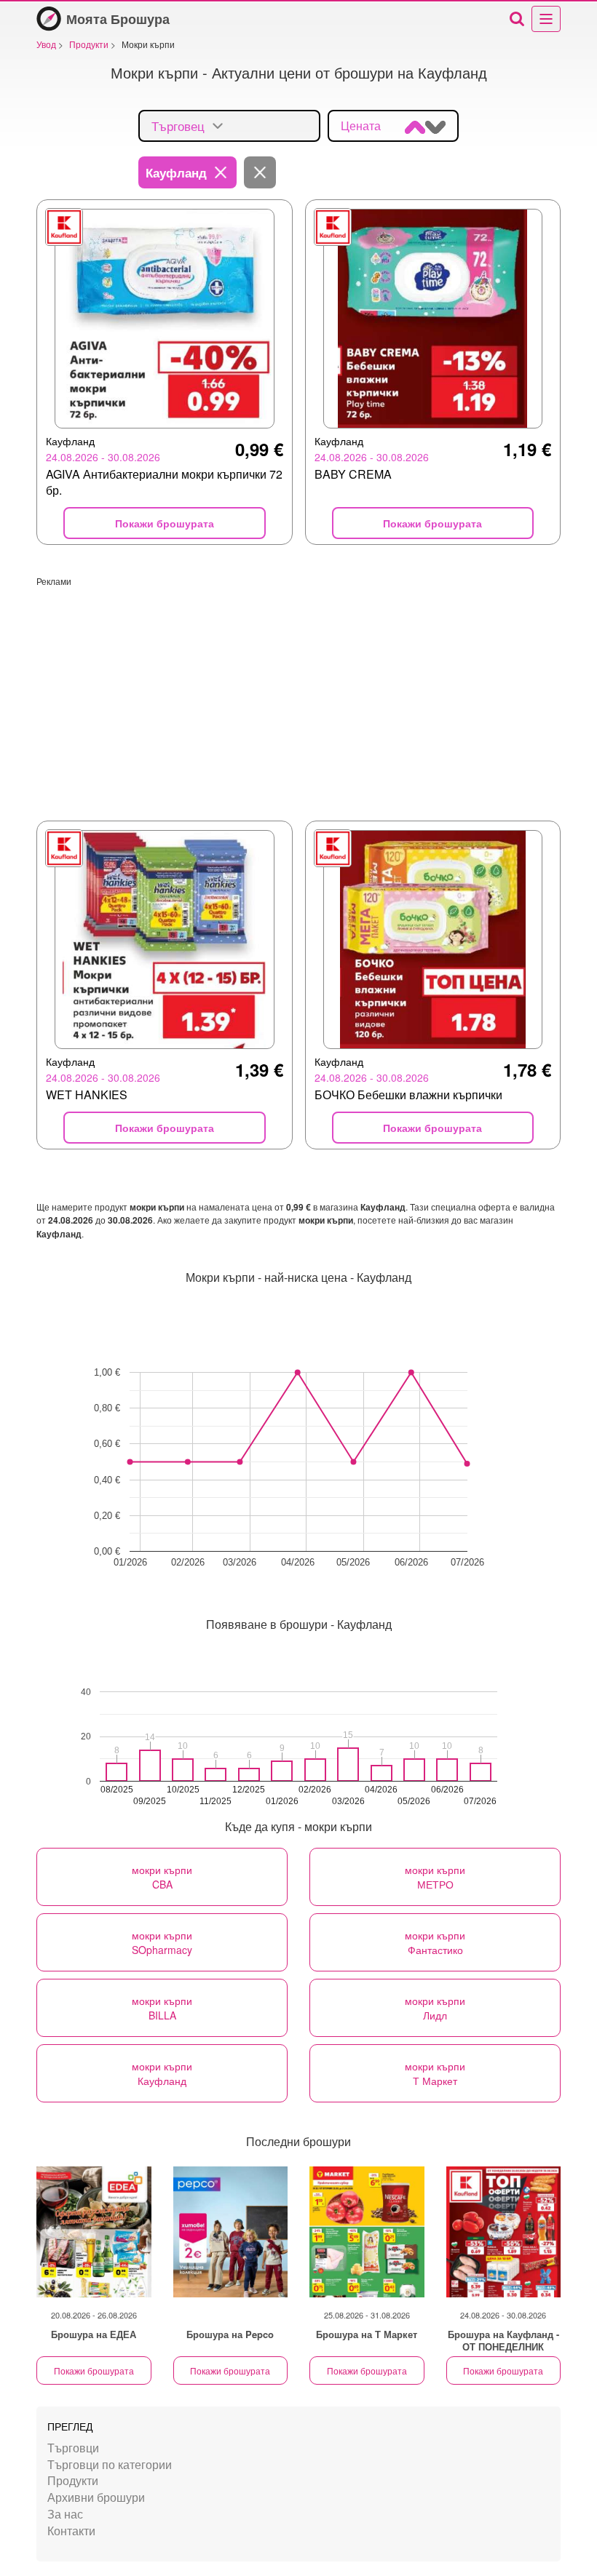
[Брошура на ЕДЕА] (94, 2232)
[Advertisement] (298, 689)
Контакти (71, 2531)
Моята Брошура (118, 19)
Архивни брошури (96, 2497)
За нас (65, 2514)
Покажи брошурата (94, 2370)
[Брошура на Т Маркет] (367, 2232)
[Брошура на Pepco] (231, 2232)
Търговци (73, 2448)
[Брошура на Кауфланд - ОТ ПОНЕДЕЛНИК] (504, 2232)
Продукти (73, 2480)
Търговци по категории (110, 2464)
